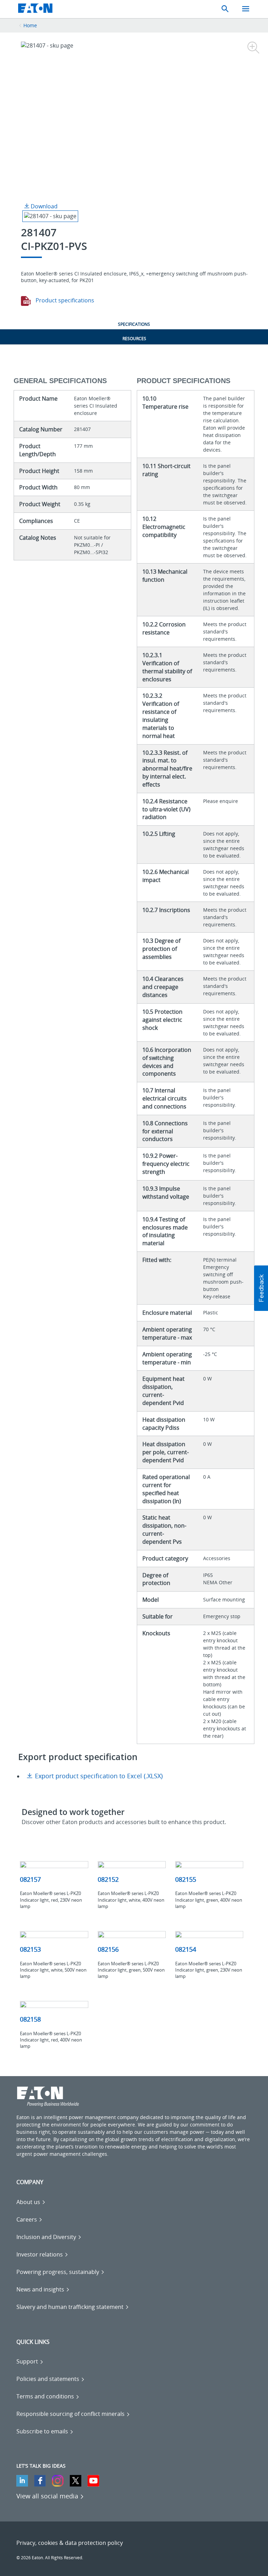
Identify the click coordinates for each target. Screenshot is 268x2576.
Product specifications (64, 300)
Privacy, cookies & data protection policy (70, 2543)
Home (30, 25)
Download (43, 206)
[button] (261, 1288)
